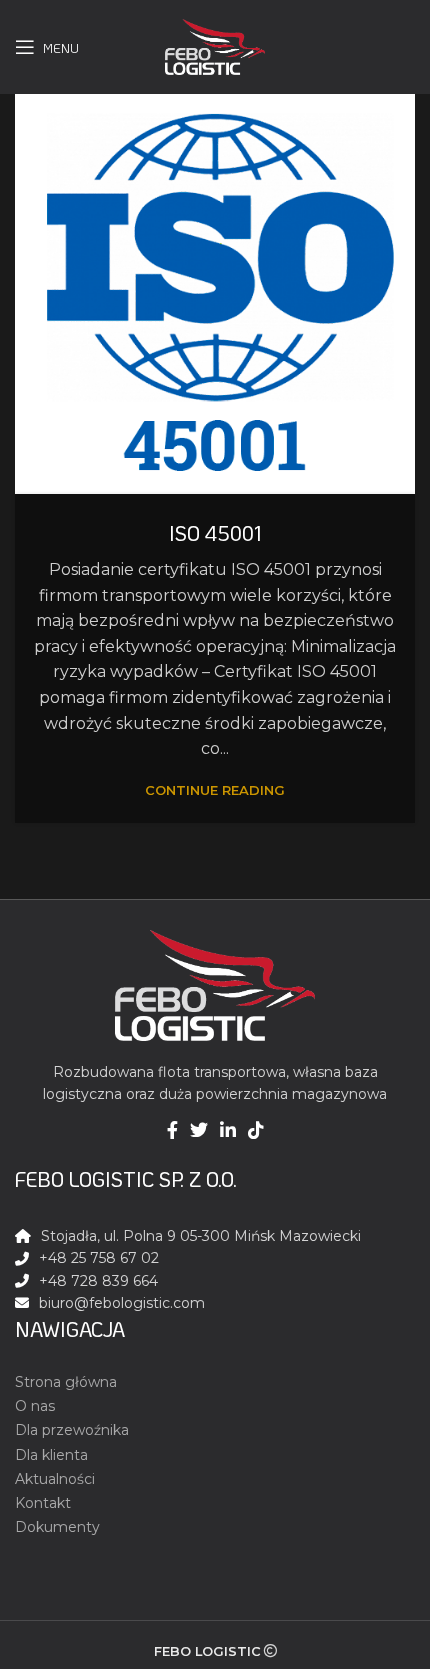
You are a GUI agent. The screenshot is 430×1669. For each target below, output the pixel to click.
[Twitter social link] (199, 1130)
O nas (35, 1406)
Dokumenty (57, 1527)
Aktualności (55, 1479)
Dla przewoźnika (72, 1430)
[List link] (215, 1303)
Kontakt (43, 1503)
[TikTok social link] (256, 1130)
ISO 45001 (215, 533)
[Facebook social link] (172, 1130)
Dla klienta (51, 1455)
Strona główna (66, 1382)
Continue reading (215, 790)
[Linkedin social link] (228, 1130)
